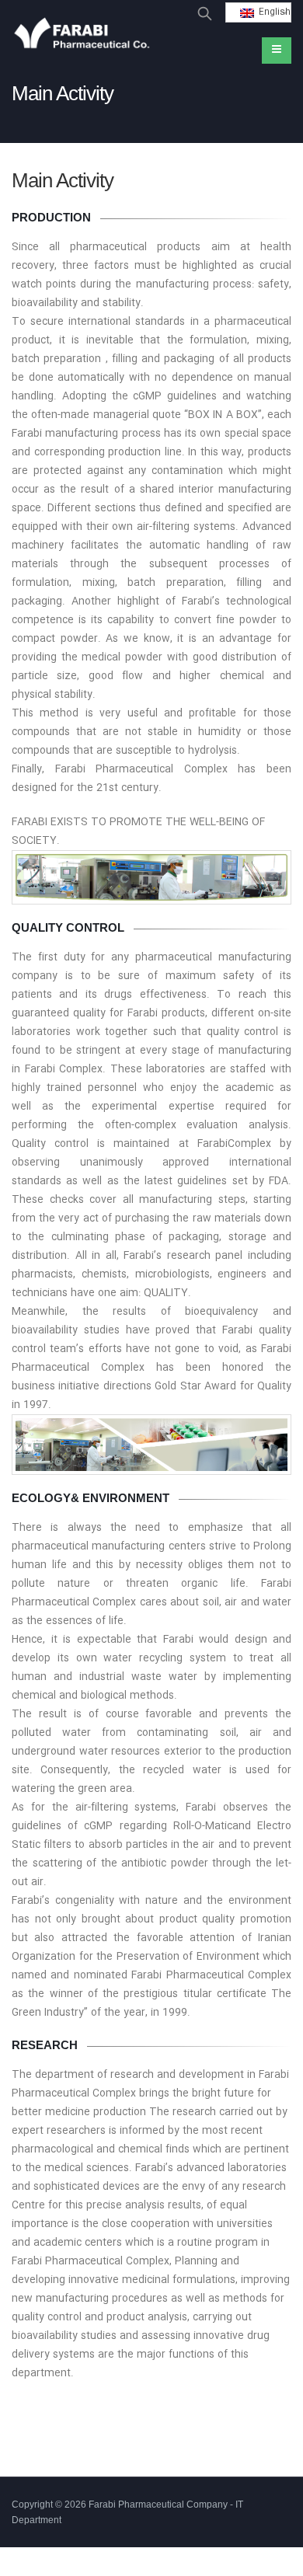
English (272, 12)
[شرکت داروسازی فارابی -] (82, 35)
